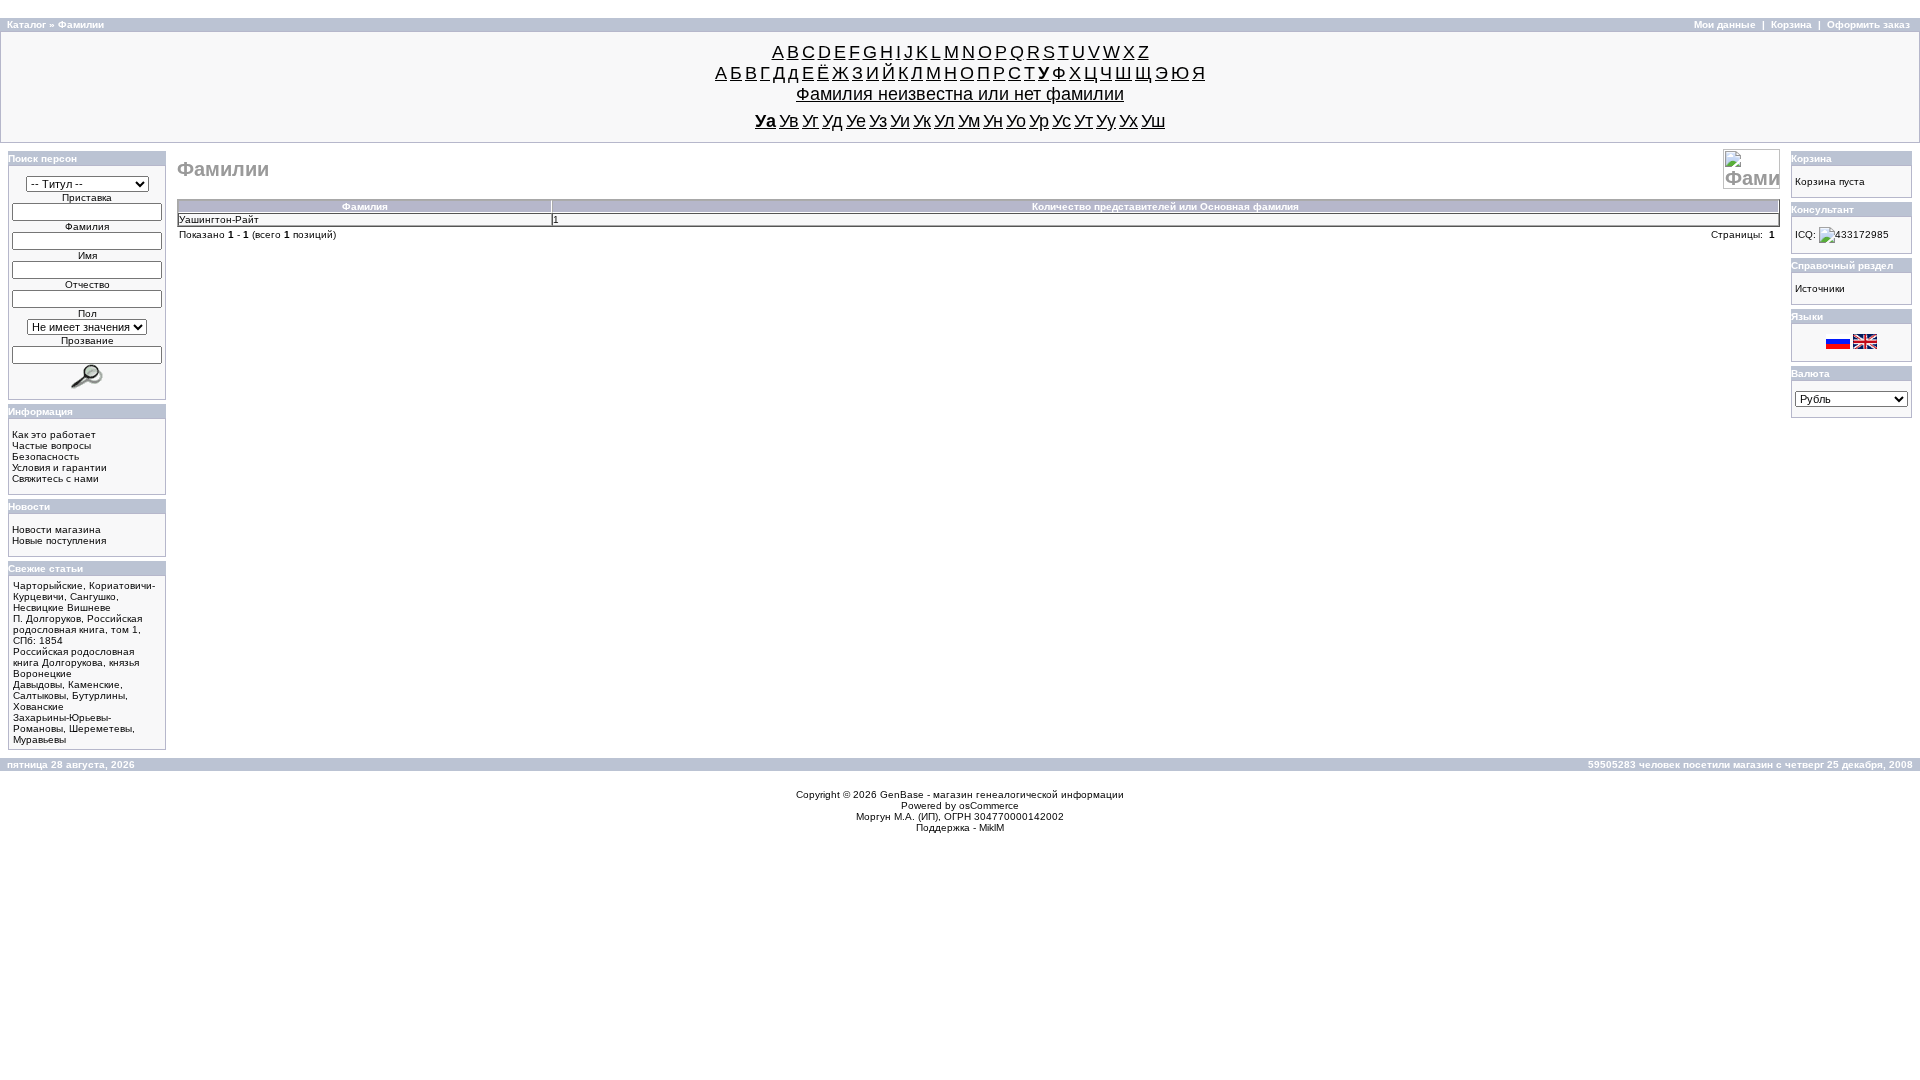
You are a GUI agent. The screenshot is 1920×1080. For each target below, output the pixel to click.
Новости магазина (56, 529)
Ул (944, 121)
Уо (1016, 121)
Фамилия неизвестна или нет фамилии (960, 94)
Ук (922, 121)
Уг (810, 121)
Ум (969, 121)
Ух (1128, 121)
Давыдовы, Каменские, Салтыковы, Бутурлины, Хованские (70, 695)
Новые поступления (59, 540)
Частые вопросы (51, 445)
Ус (1061, 121)
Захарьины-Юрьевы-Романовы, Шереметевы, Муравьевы (74, 728)
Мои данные (1725, 24)
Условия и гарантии (59, 467)
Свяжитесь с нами (55, 478)
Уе (856, 121)
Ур (1039, 121)
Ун (993, 121)
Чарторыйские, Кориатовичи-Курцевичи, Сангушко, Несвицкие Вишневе (84, 596)
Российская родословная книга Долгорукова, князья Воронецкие (76, 662)
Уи (900, 121)
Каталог (26, 24)
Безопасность (45, 456)
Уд (832, 121)
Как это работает (54, 434)
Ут (1083, 121)
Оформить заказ (1868, 24)
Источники (1820, 288)
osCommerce (989, 805)
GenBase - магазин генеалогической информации (1002, 794)
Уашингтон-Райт (219, 219)
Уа (765, 121)
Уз (878, 121)
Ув (789, 121)
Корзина (1791, 24)
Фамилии (81, 24)
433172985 (1862, 234)
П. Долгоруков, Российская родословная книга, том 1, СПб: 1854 (77, 629)
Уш (1153, 121)
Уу (1106, 121)
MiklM (991, 827)
